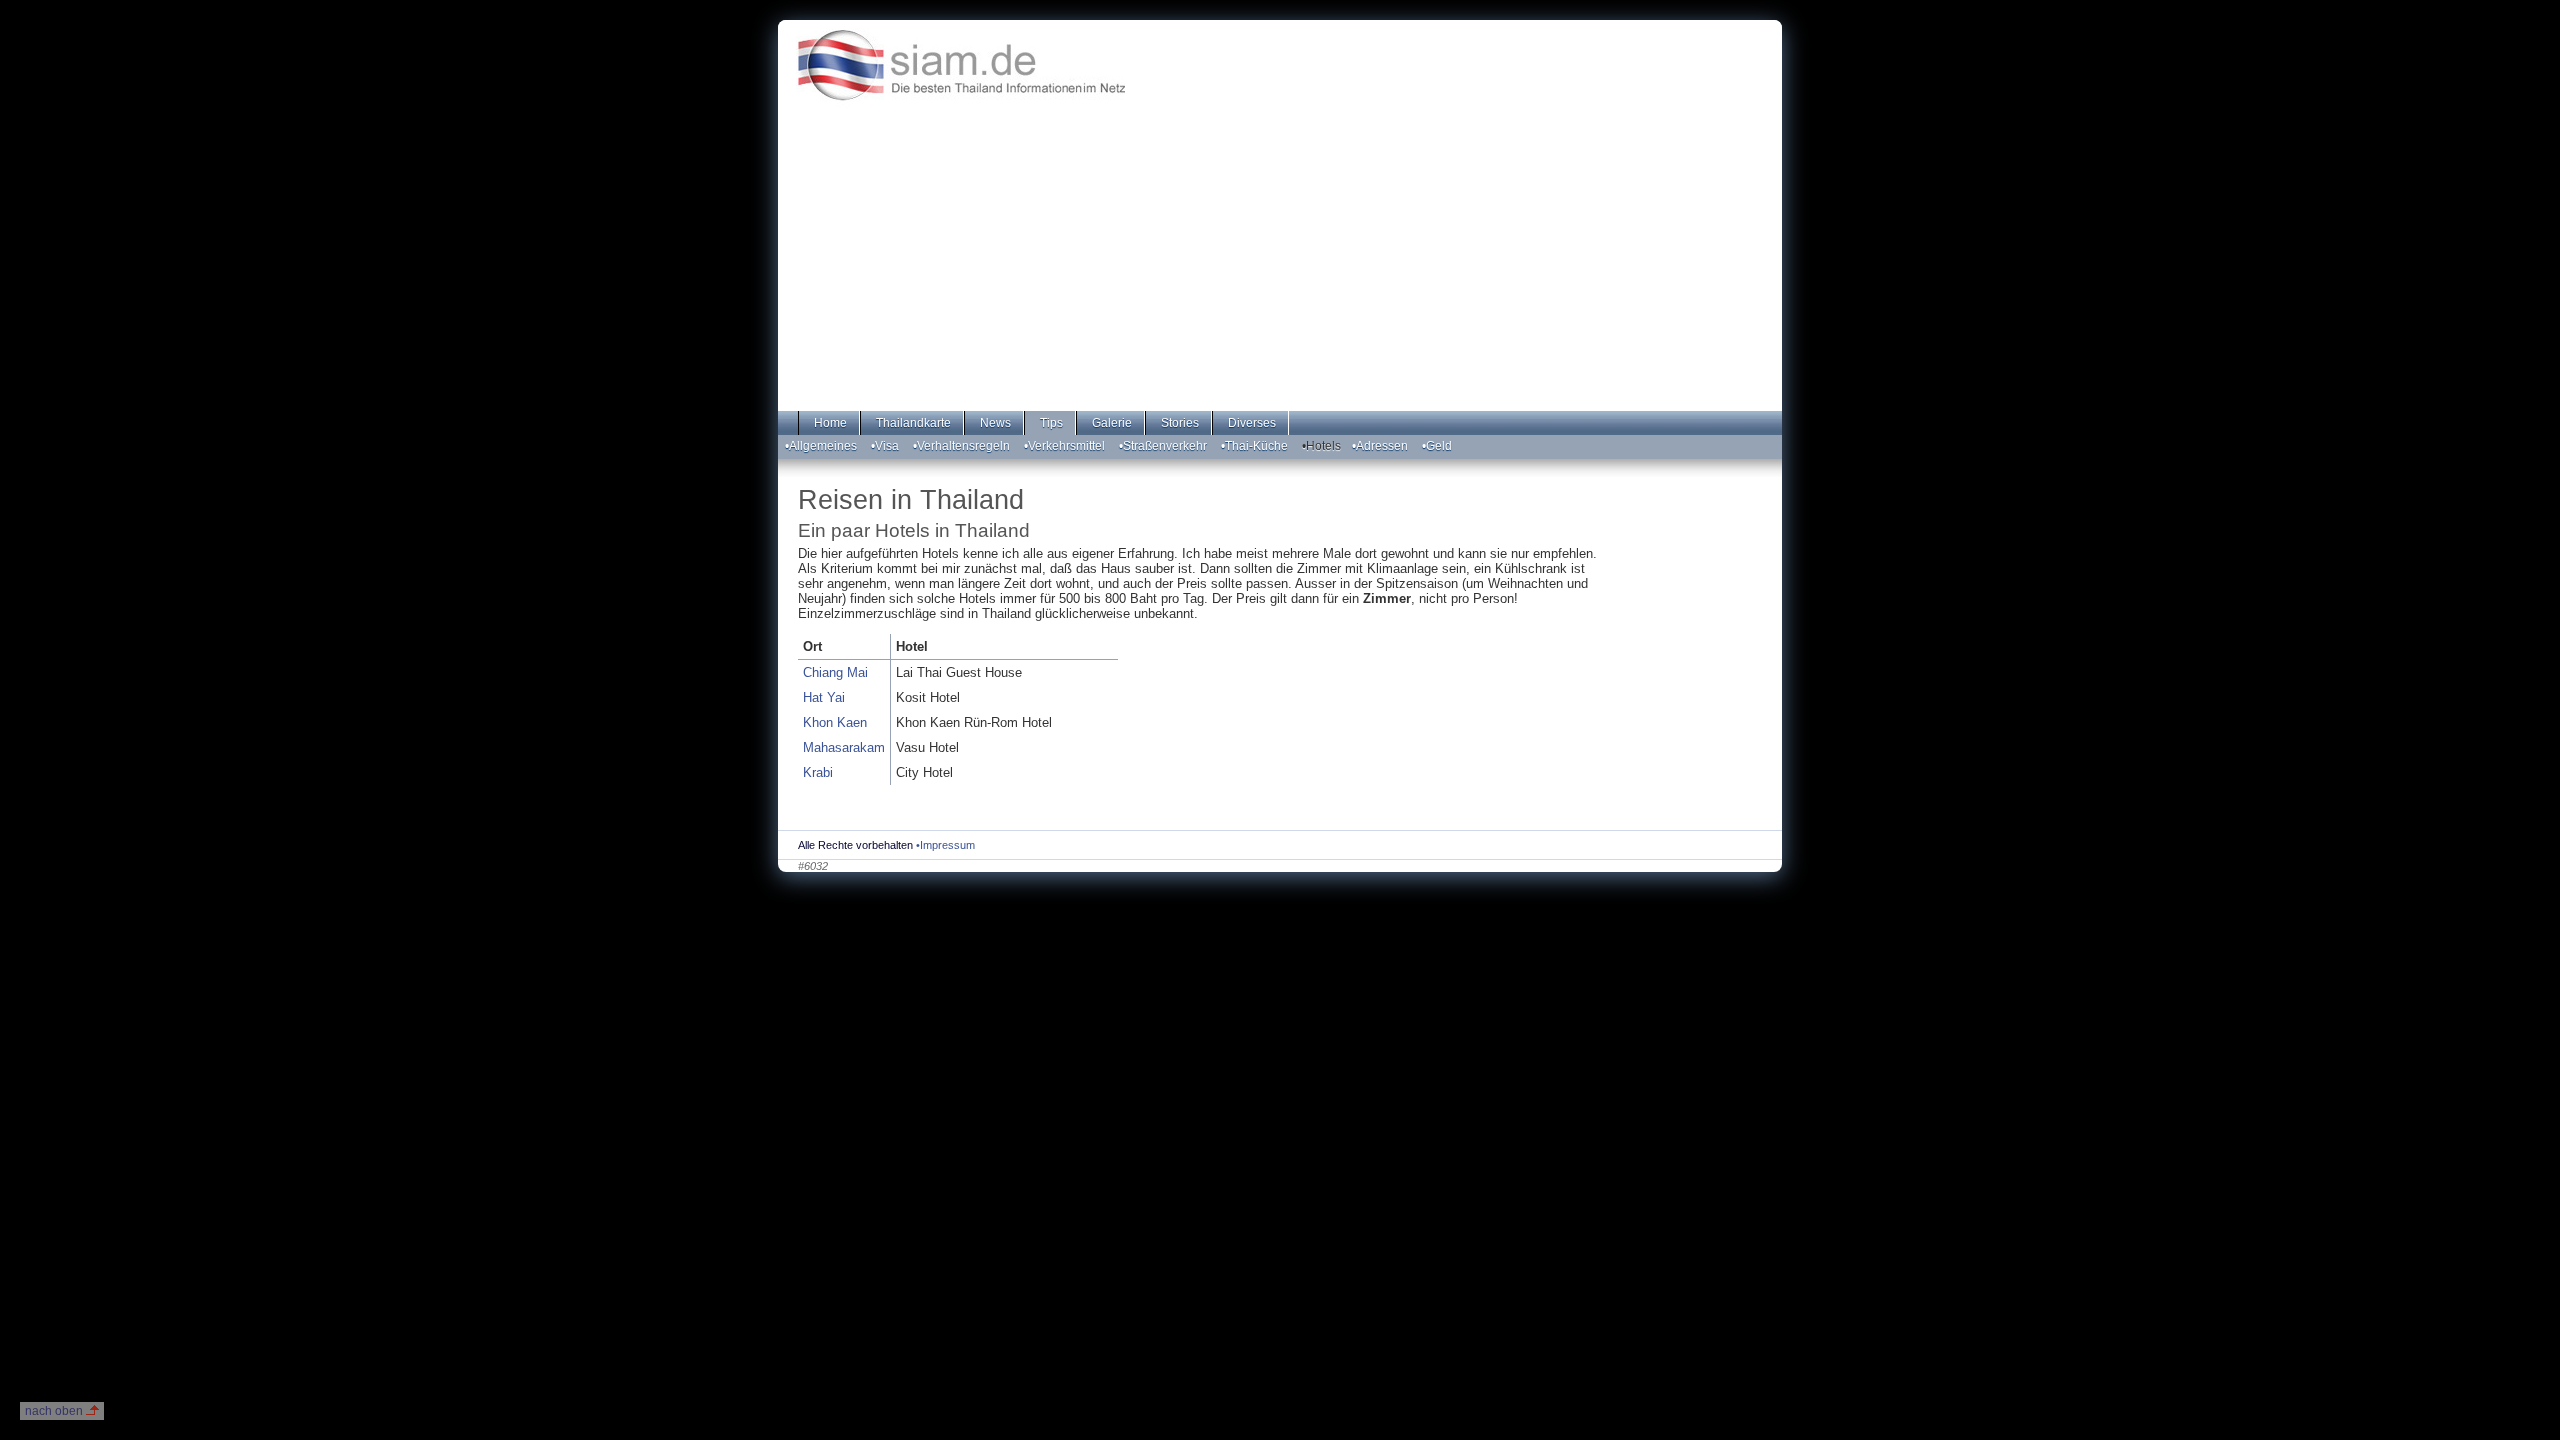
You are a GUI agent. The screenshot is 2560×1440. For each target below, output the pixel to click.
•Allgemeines (821, 446)
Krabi (818, 772)
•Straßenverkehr (1163, 446)
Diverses (1250, 423)
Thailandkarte (912, 423)
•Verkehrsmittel (1064, 446)
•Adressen (1380, 446)
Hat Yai (824, 697)
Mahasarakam (844, 747)
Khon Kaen (835, 722)
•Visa (885, 446)
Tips (1050, 423)
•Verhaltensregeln (961, 446)
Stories (1178, 423)
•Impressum (945, 845)
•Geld (1437, 446)
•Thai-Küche (1254, 446)
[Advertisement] (1280, 275)
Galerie (1110, 423)
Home (829, 423)
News (994, 423)
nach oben (54, 1411)
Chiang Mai (835, 672)
